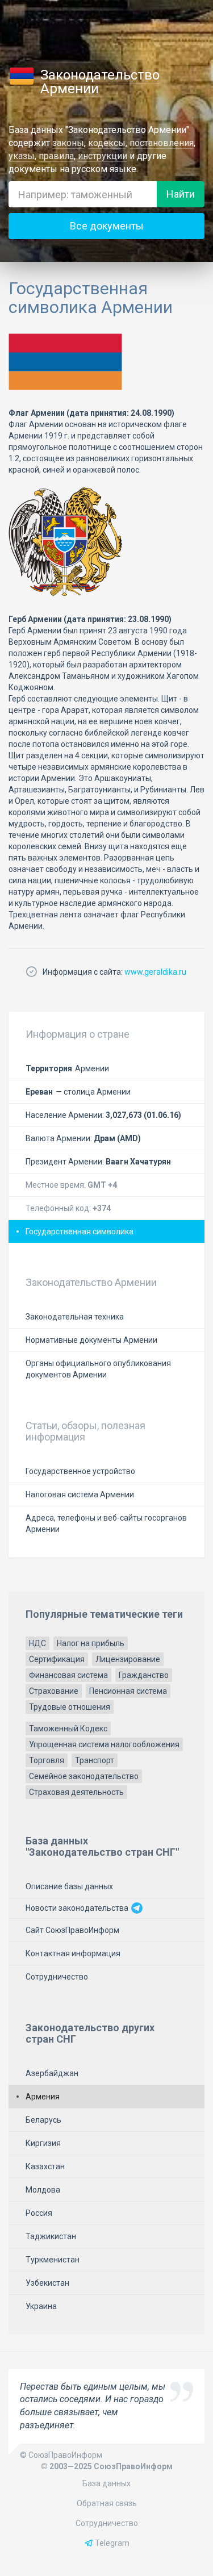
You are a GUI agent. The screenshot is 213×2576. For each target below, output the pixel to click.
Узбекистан (47, 2283)
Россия (39, 2213)
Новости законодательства (78, 1908)
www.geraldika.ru (155, 972)
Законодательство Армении (100, 82)
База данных (106, 2483)
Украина (41, 2306)
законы (68, 143)
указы (22, 156)
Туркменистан (53, 2260)
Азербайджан (52, 2073)
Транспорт (95, 1760)
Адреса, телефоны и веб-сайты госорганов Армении (106, 1523)
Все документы (107, 226)
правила (56, 156)
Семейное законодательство (84, 1776)
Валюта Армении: (83, 1138)
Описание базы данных (69, 1886)
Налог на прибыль (91, 1643)
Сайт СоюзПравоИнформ (72, 1930)
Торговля (47, 1760)
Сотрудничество (57, 1977)
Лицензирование (128, 1659)
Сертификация (57, 1659)
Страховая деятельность (76, 1792)
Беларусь (43, 2120)
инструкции (103, 156)
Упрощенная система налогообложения (104, 1744)
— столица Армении (78, 1092)
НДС (37, 1643)
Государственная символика (80, 1231)
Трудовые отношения (70, 1707)
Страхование (54, 1691)
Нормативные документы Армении (91, 1340)
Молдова (43, 2190)
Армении (67, 1068)
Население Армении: (103, 1115)
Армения (43, 2097)
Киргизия (43, 2143)
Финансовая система (68, 1675)
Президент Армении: (98, 1162)
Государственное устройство (80, 1471)
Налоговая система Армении (80, 1494)
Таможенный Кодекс (68, 1729)
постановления (162, 143)
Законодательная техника (75, 1317)
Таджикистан (51, 2236)
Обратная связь (107, 2503)
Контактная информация (73, 1953)
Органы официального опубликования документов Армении (98, 1369)
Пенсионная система (128, 1691)
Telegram (112, 2543)
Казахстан (45, 2166)
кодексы (107, 143)
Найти (181, 194)
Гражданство (144, 1675)
